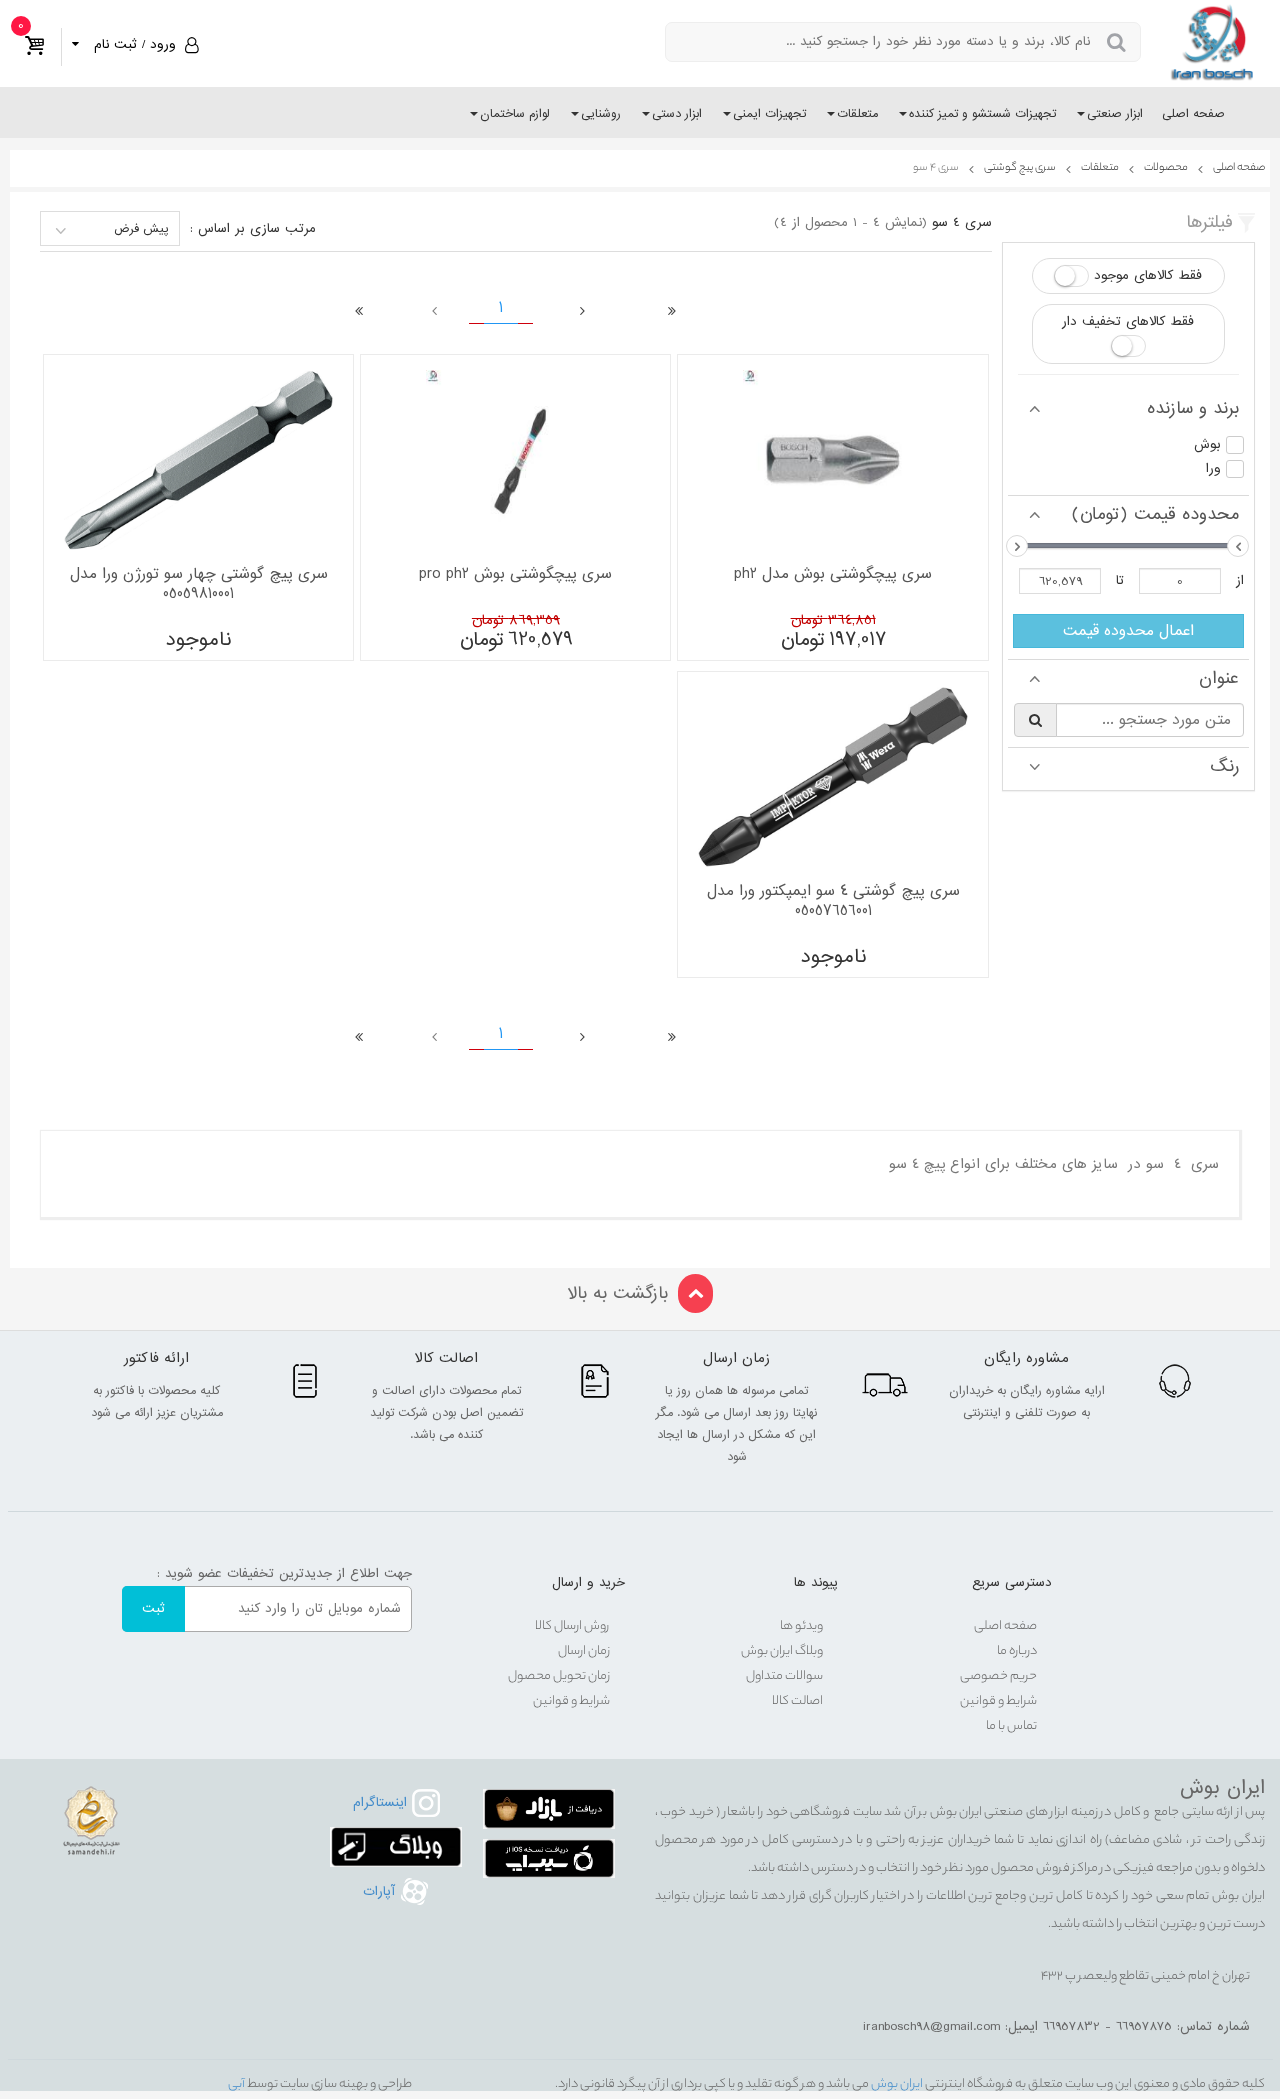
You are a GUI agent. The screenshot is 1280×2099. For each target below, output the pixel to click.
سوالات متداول (784, 1676)
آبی (236, 2084)
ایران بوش (896, 2084)
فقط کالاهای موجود (1148, 275)
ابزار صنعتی (1115, 114)
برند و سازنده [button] (1193, 409)
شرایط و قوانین (998, 1701)
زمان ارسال (584, 1651)
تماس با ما (1011, 1726)
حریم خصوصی (998, 1676)
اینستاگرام (382, 1802)
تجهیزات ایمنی (769, 114)
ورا (1213, 468)
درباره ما (1017, 1651)
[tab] (1128, 409)
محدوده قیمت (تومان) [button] (1155, 515)
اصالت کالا (797, 1701)
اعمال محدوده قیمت (1128, 631)
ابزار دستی (677, 114)
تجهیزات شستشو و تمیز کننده (982, 114)
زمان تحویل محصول (559, 1676)
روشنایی (601, 114)
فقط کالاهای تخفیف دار (1128, 321)
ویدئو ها (801, 1626)
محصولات (1166, 168)
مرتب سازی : (253, 228)
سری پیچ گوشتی (1020, 168)
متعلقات (857, 114)
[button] (132, 44)
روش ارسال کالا (572, 1626)
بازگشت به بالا (617, 1293)
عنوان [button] (1219, 679)
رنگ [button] (1224, 767)
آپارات (381, 1891)
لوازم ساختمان (515, 114)
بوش (1207, 444)
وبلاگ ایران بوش (782, 1651)
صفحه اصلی (1193, 114)
